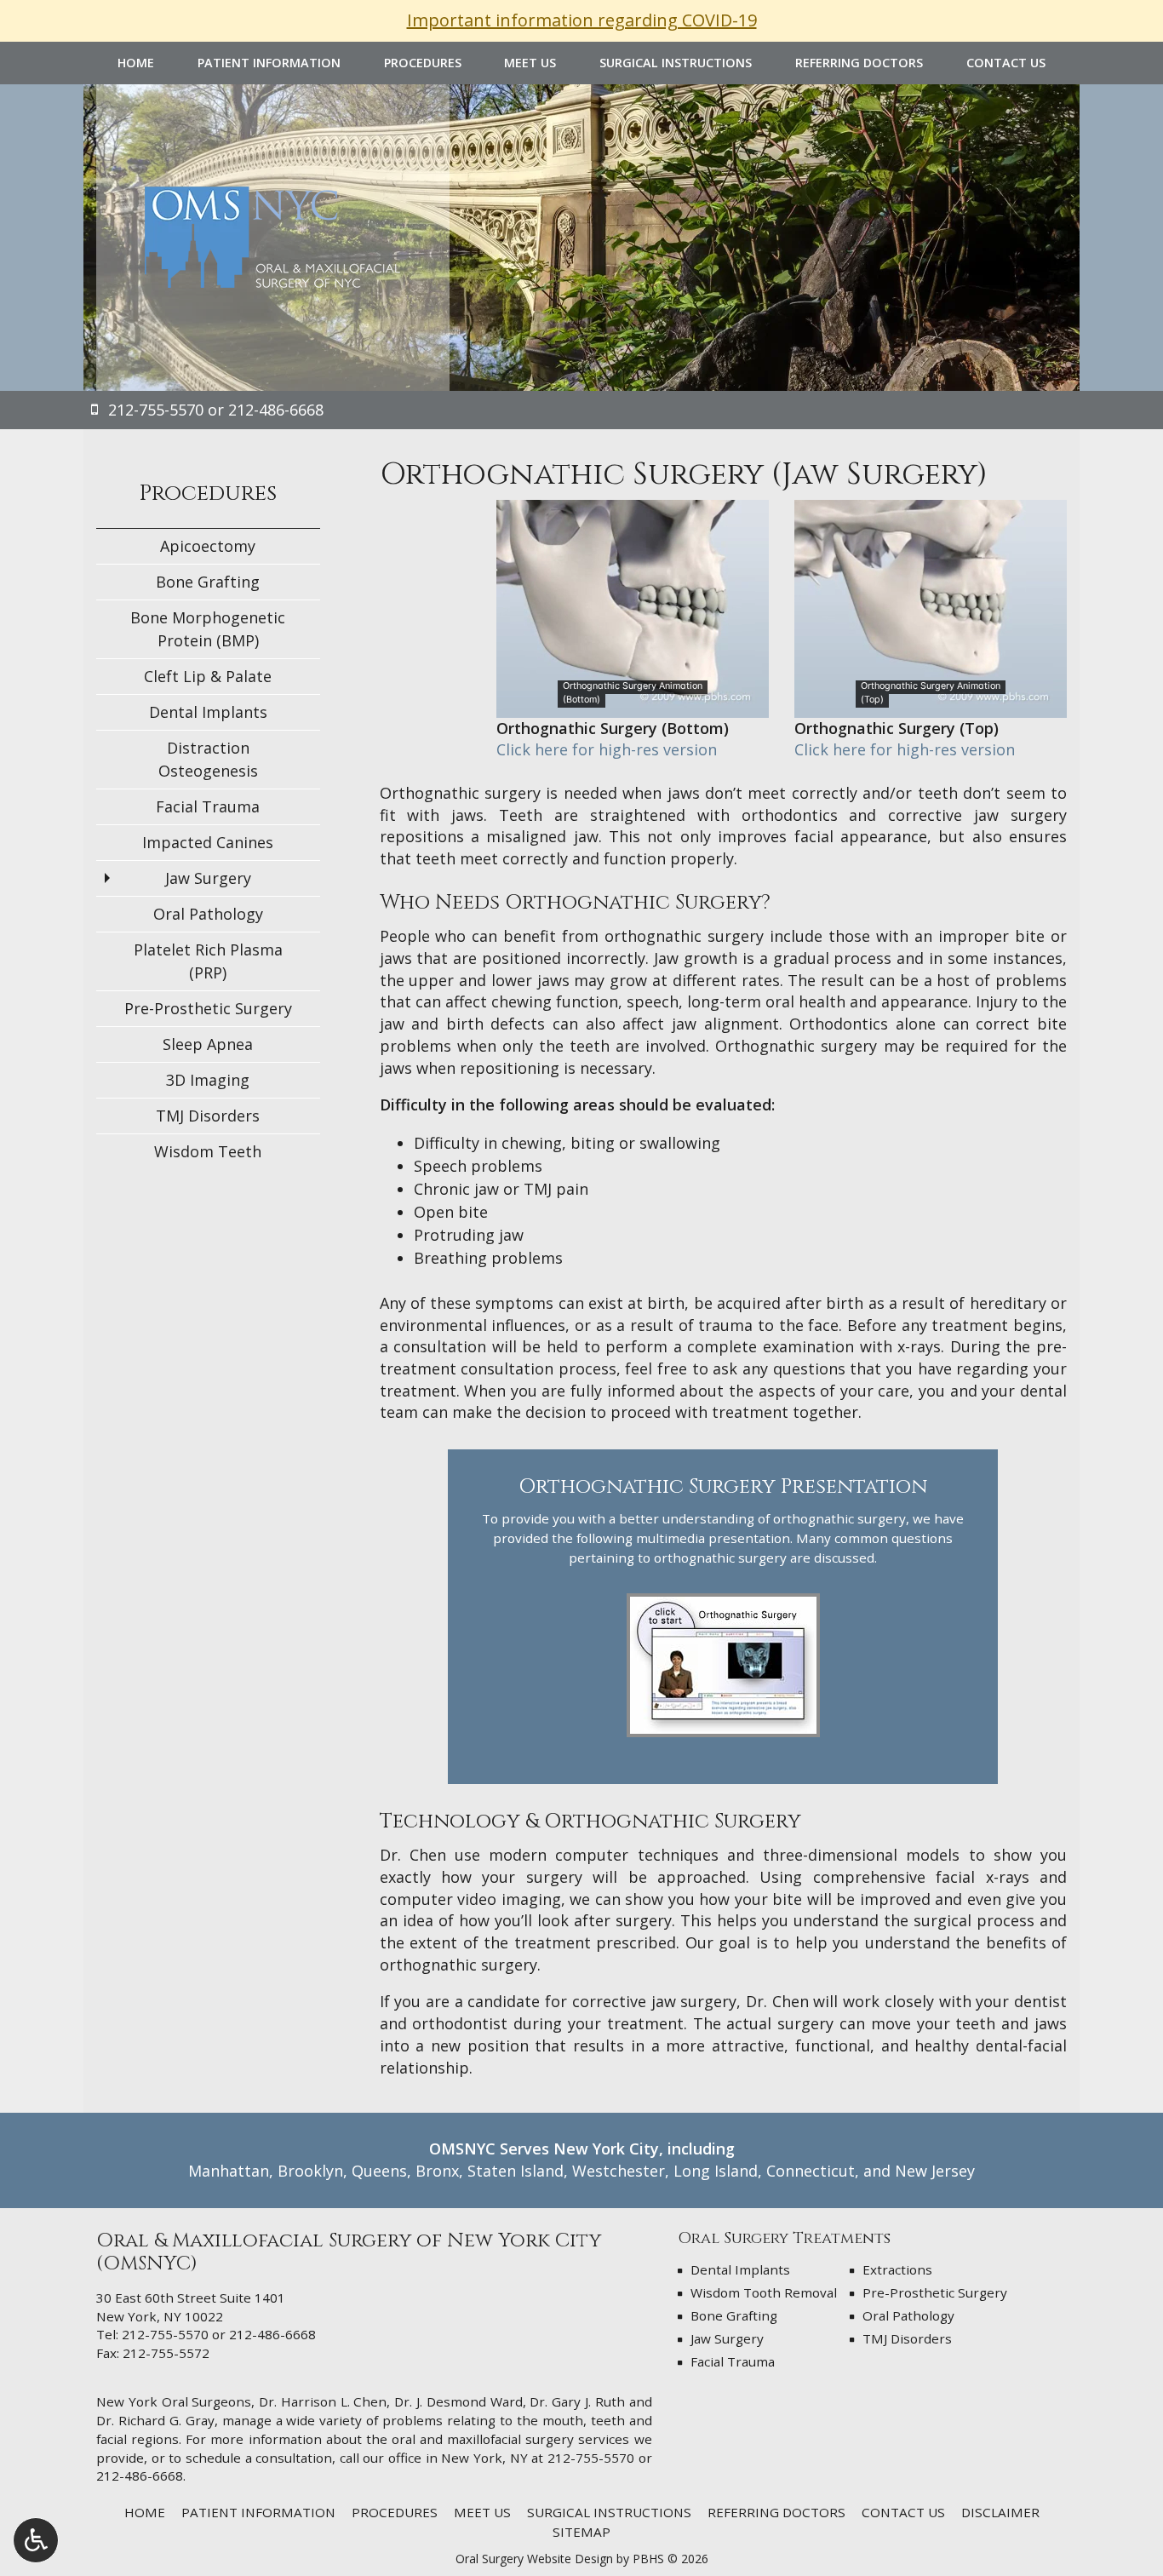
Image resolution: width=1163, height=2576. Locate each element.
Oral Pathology (208, 914)
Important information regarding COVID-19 (582, 20)
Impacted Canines (208, 842)
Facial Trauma (208, 806)
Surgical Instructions (676, 63)
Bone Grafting (208, 582)
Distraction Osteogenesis (208, 759)
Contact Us (1006, 63)
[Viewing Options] (36, 2540)
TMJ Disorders (208, 1116)
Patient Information (269, 63)
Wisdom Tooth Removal (764, 2292)
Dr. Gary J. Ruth (577, 2401)
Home (136, 63)
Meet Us (530, 63)
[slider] (930, 704)
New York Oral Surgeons (174, 2401)
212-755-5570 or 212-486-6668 (219, 2334)
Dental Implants (208, 712)
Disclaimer (1000, 2512)
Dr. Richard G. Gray (155, 2420)
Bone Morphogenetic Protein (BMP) (208, 629)
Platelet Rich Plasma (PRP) (208, 961)
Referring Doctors (859, 63)
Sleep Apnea (208, 1044)
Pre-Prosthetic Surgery (208, 1008)
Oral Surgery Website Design (534, 2559)
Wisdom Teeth (208, 1151)
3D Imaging (208, 1080)
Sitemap (581, 2532)
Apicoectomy (208, 546)
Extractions (897, 2269)
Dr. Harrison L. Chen (323, 2401)
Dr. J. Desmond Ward (458, 2401)
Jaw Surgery (208, 878)
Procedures (423, 63)
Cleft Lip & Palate (208, 676)
